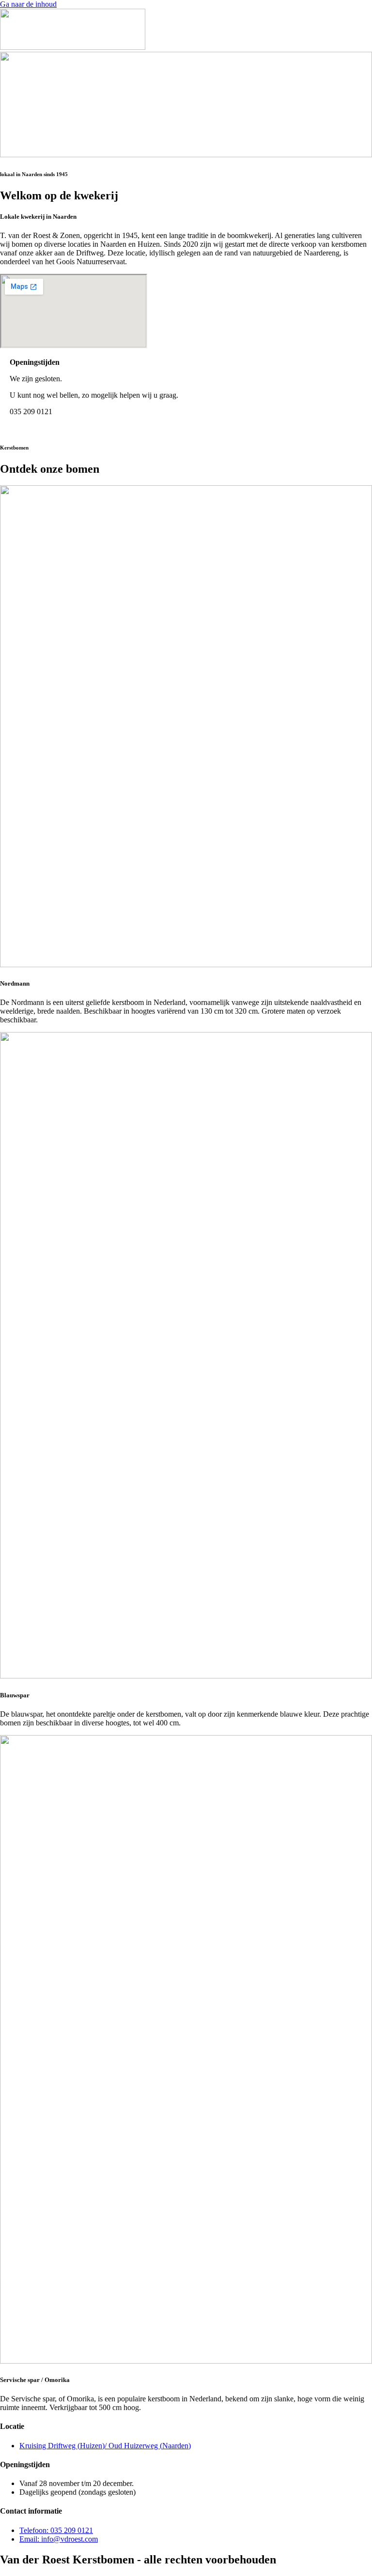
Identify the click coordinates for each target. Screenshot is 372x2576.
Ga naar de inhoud (28, 4)
